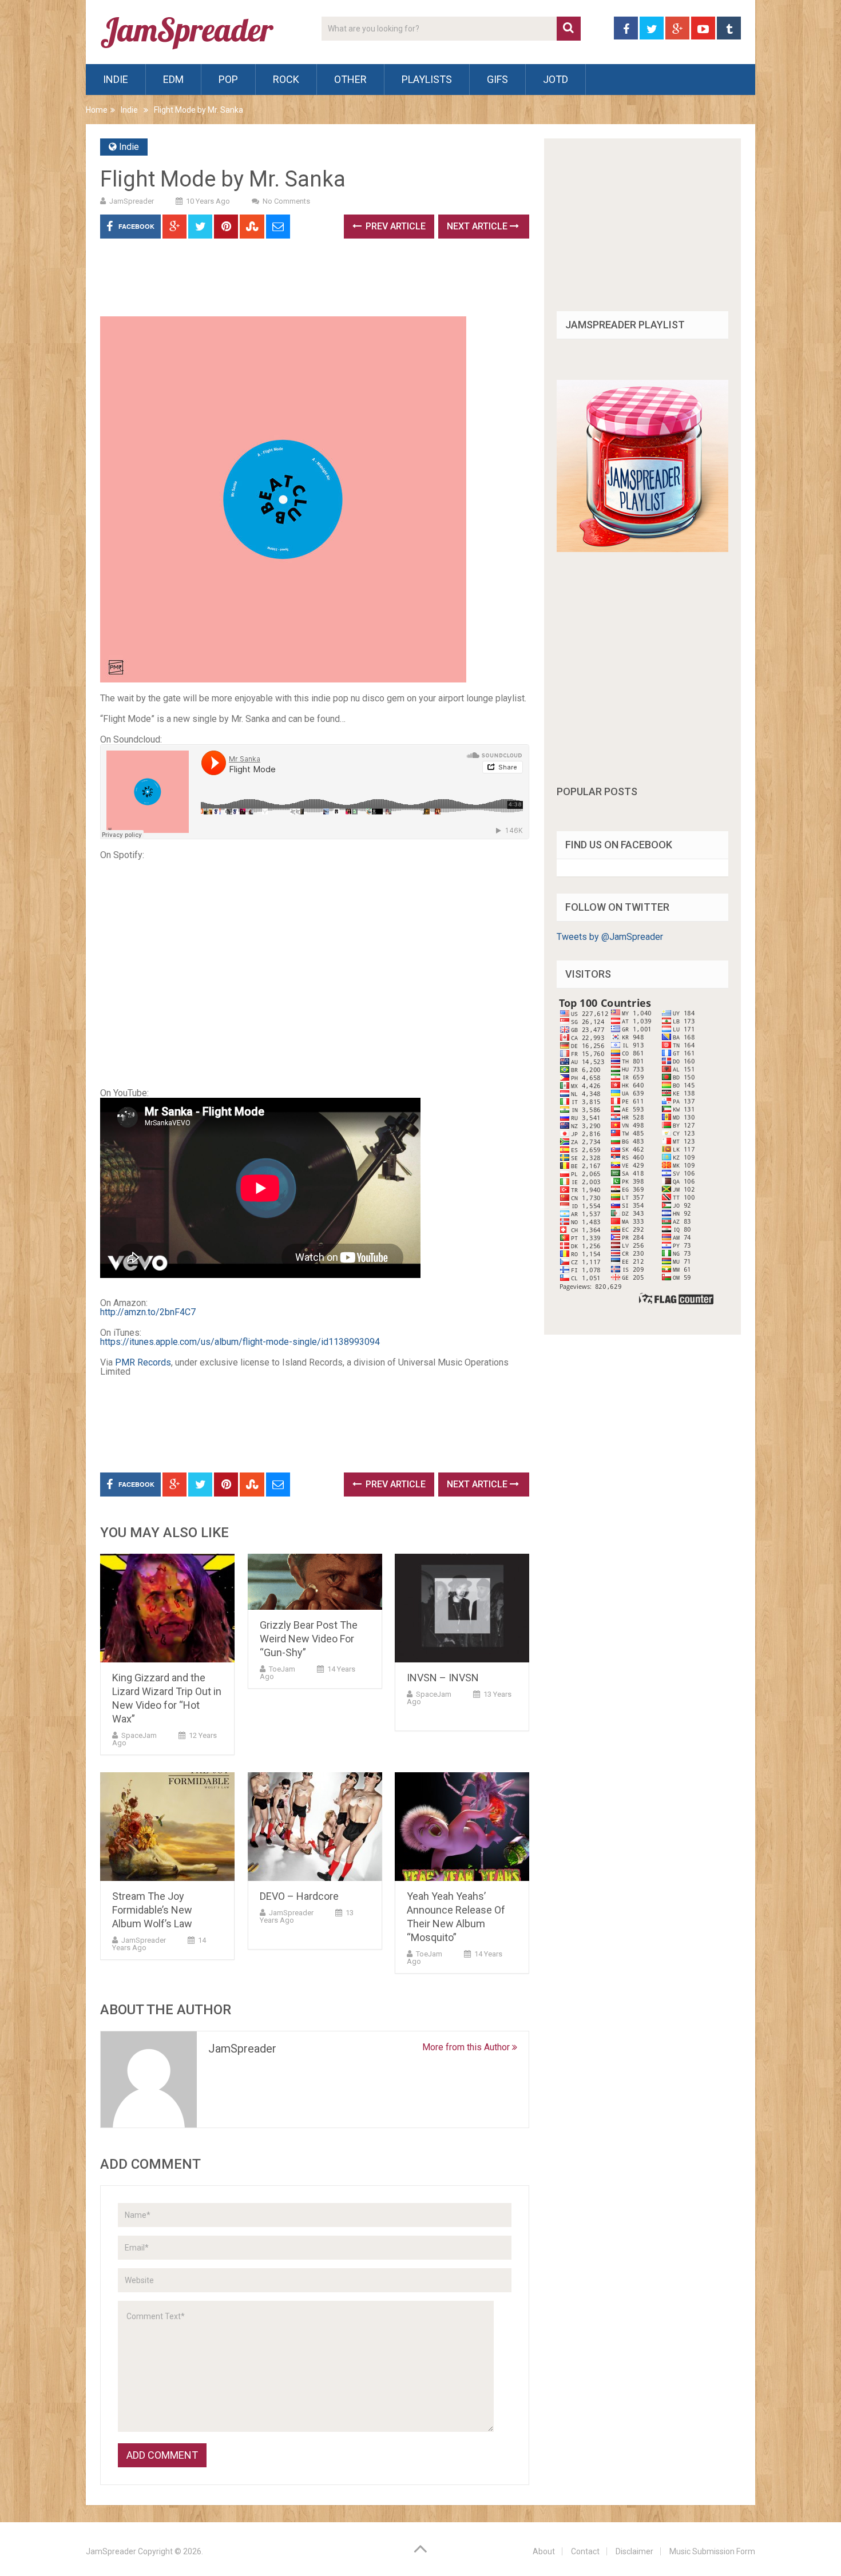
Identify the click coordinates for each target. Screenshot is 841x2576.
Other (350, 79)
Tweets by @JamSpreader (610, 937)
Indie (116, 79)
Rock (286, 79)
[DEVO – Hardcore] (315, 1827)
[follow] (642, 549)
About (544, 2551)
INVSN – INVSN (443, 1678)
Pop (228, 79)
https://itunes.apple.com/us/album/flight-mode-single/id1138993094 (240, 1342)
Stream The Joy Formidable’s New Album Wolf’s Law (152, 1910)
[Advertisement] (308, 281)
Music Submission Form (712, 2551)
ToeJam (282, 1669)
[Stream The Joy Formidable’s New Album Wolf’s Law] (167, 1827)
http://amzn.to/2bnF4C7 (148, 1312)
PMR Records (143, 1362)
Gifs (497, 79)
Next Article (478, 226)
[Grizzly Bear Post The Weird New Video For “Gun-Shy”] (315, 1582)
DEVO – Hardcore (299, 1896)
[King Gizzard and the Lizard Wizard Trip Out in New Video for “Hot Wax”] (167, 1608)
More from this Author (467, 2047)
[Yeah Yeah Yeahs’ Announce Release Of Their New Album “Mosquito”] (462, 1827)
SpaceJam (139, 1735)
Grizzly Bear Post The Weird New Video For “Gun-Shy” (309, 1639)
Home (97, 110)
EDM (173, 79)
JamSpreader (132, 201)
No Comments (286, 201)
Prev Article (394, 226)
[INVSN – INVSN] (462, 1608)
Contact (585, 2551)
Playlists (427, 79)
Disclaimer (634, 2551)
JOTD (556, 79)
